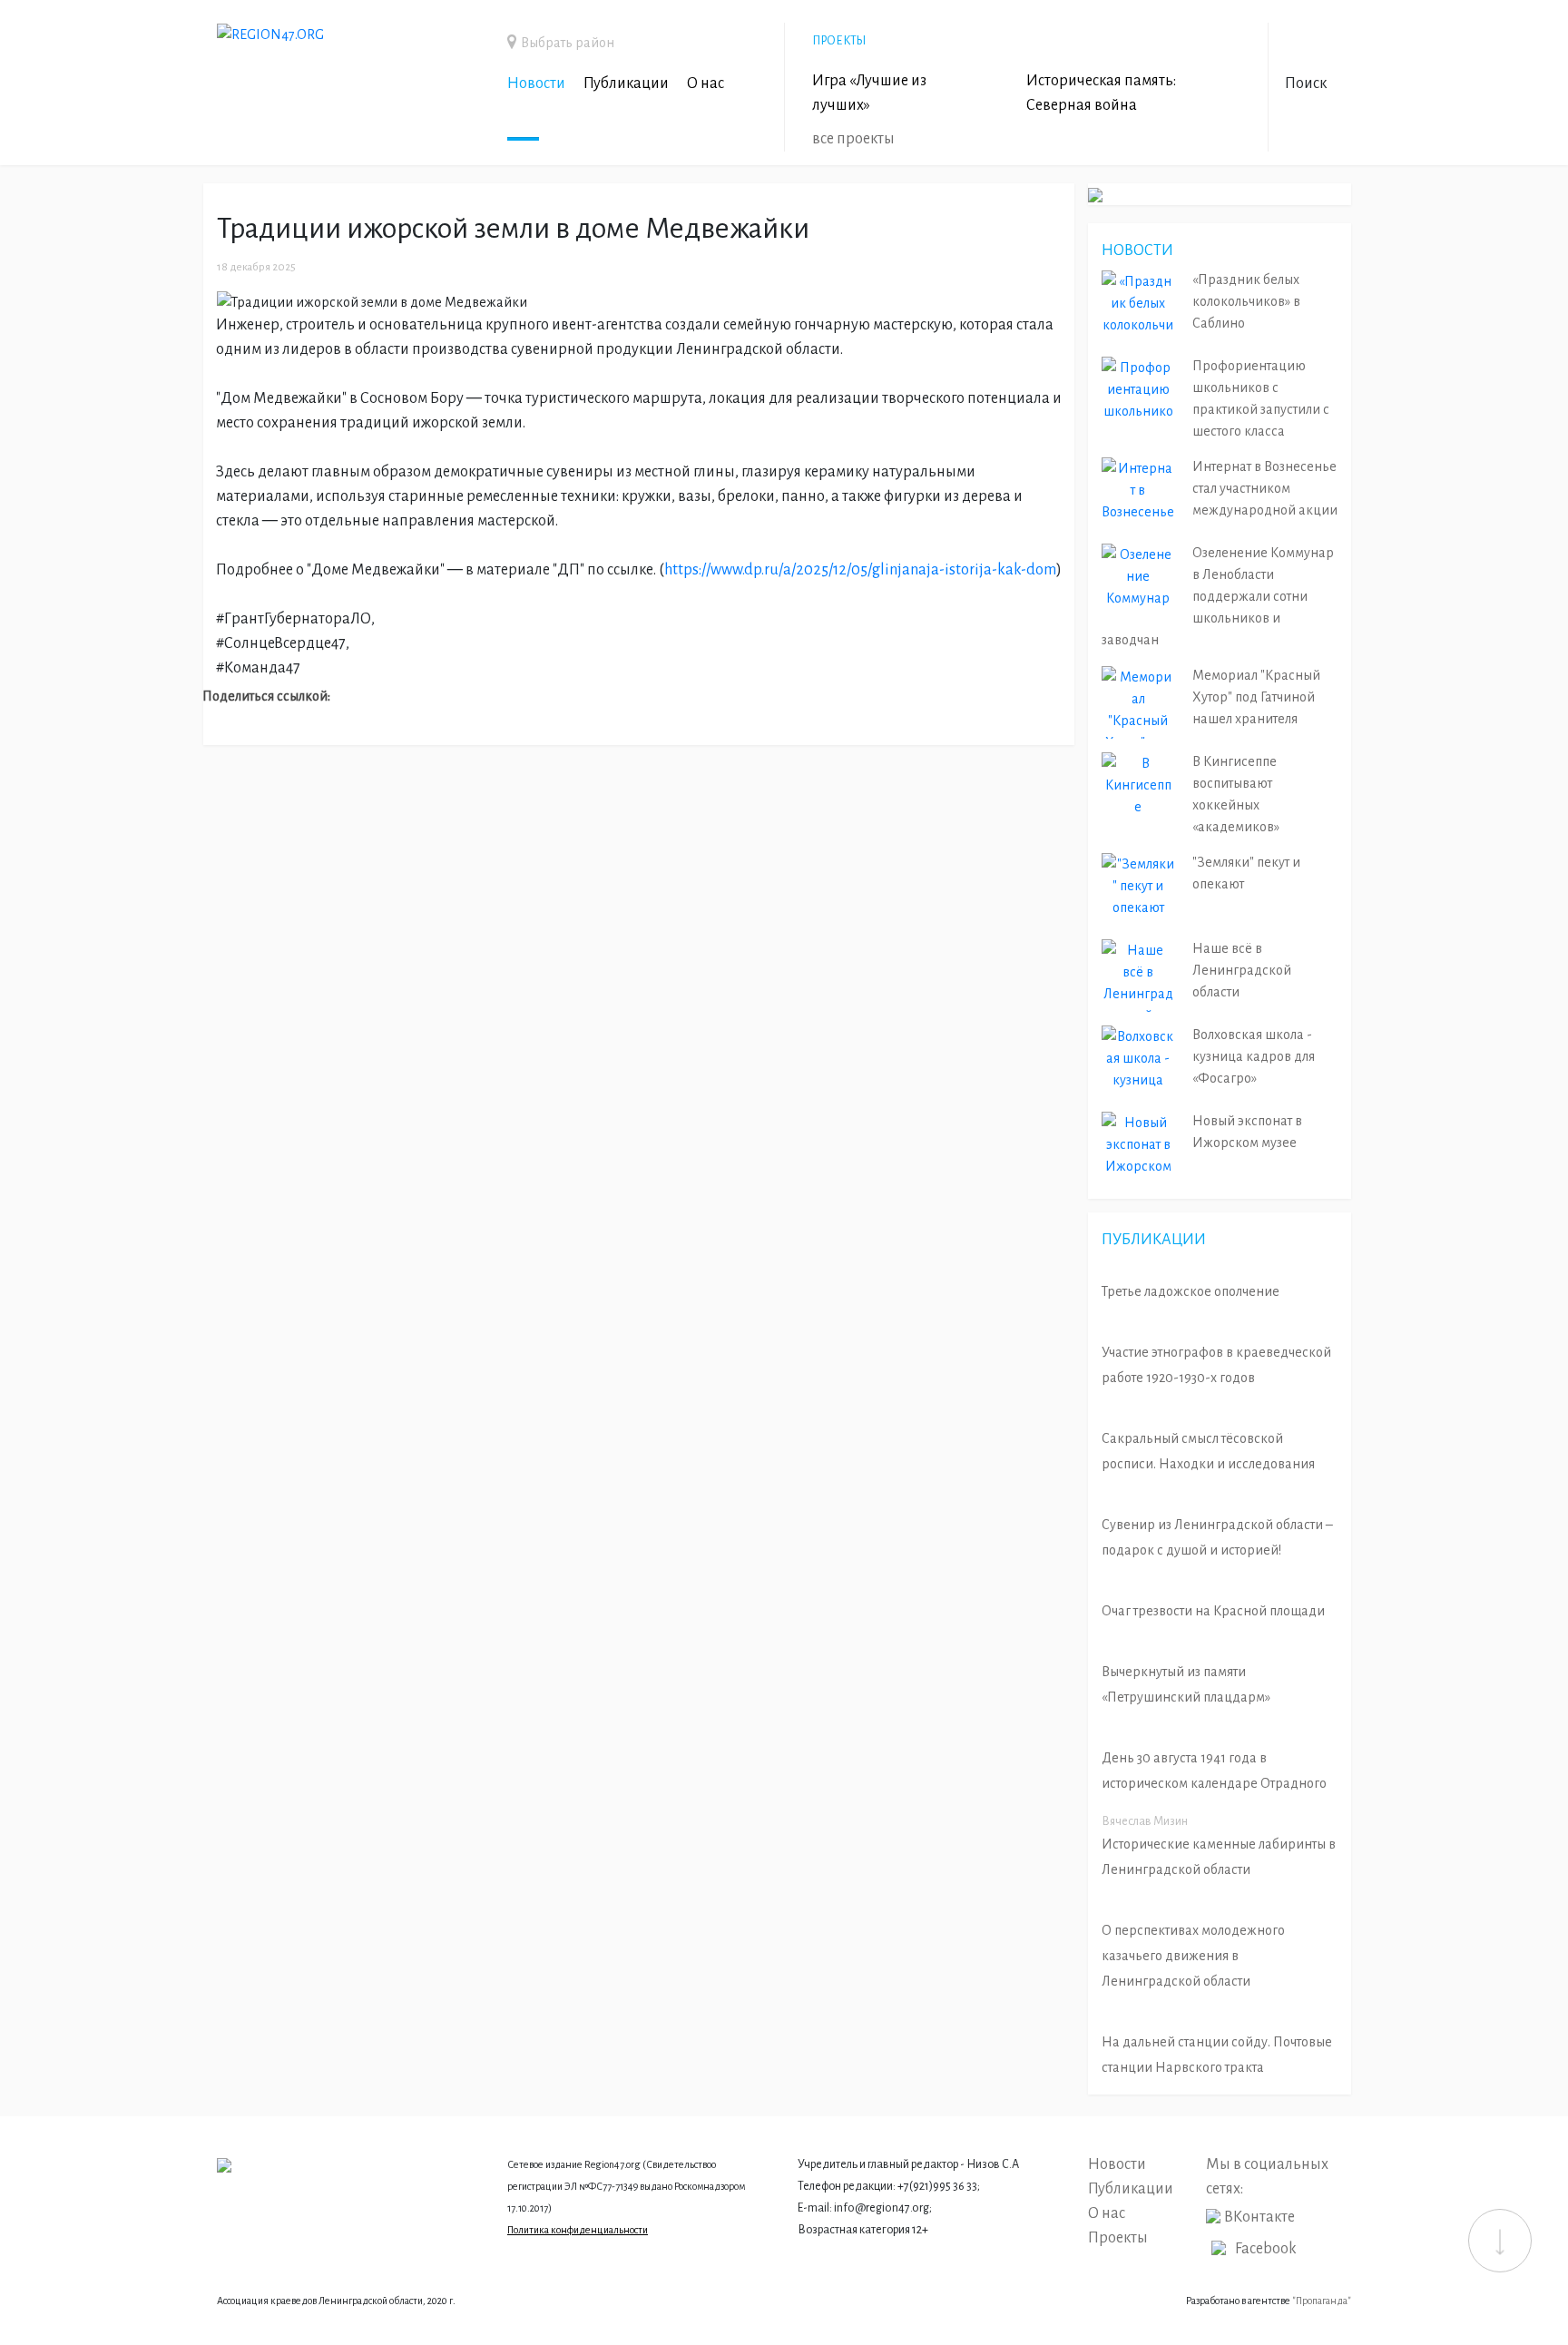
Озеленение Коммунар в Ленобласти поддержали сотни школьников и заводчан (1218, 596)
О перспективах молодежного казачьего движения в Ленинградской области (1193, 1956)
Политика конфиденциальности (578, 2230)
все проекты (853, 139)
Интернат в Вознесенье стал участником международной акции (1265, 488)
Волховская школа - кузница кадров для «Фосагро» (1254, 1056)
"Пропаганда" (1322, 2301)
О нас (706, 83)
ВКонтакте (1259, 2217)
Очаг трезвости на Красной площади (1213, 1611)
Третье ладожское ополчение (1191, 1291)
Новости (536, 83)
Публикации (626, 83)
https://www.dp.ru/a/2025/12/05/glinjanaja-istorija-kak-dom (860, 570)
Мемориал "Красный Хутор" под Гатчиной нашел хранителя (1256, 697)
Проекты (1118, 2238)
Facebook (1266, 2249)
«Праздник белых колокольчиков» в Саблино (1246, 301)
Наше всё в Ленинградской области (1242, 970)
